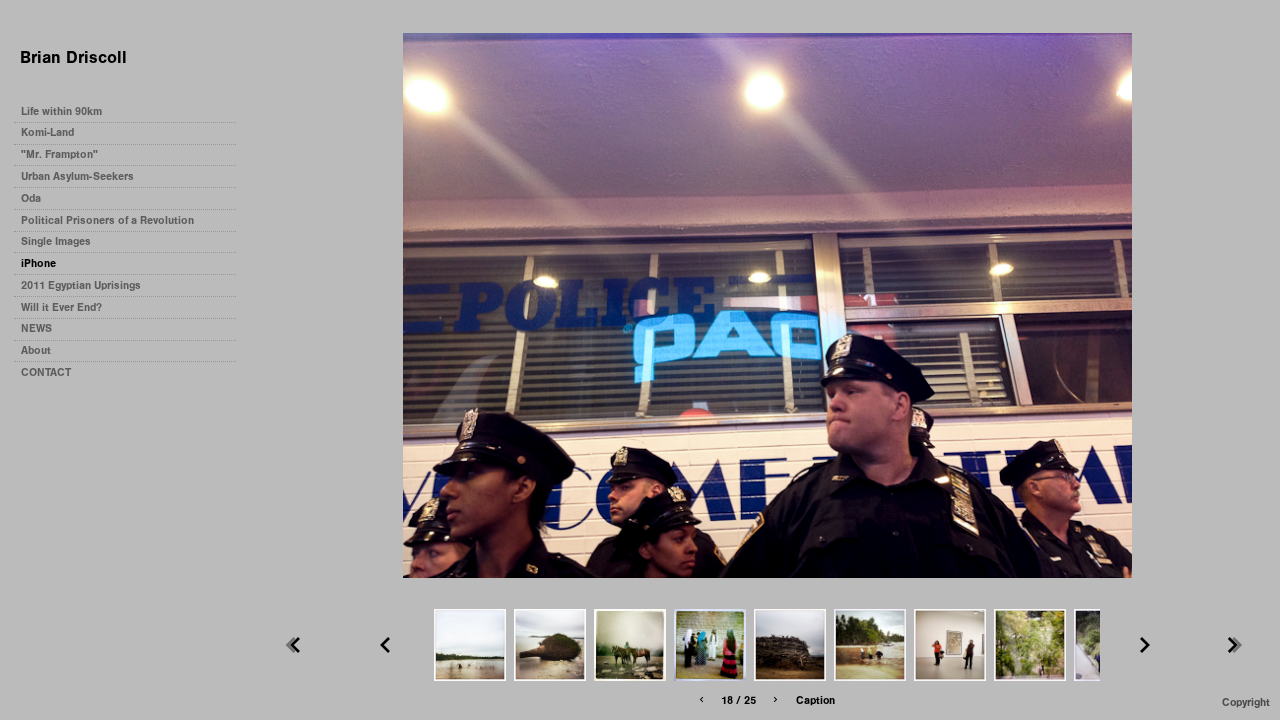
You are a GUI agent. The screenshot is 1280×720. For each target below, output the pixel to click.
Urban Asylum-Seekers (77, 176)
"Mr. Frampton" (59, 154)
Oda (31, 198)
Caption (815, 700)
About (36, 350)
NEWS (36, 328)
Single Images (56, 241)
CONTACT (46, 372)
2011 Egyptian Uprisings (81, 285)
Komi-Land (47, 132)
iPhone (38, 263)
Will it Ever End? (61, 307)
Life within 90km (61, 111)
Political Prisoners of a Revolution (107, 220)
